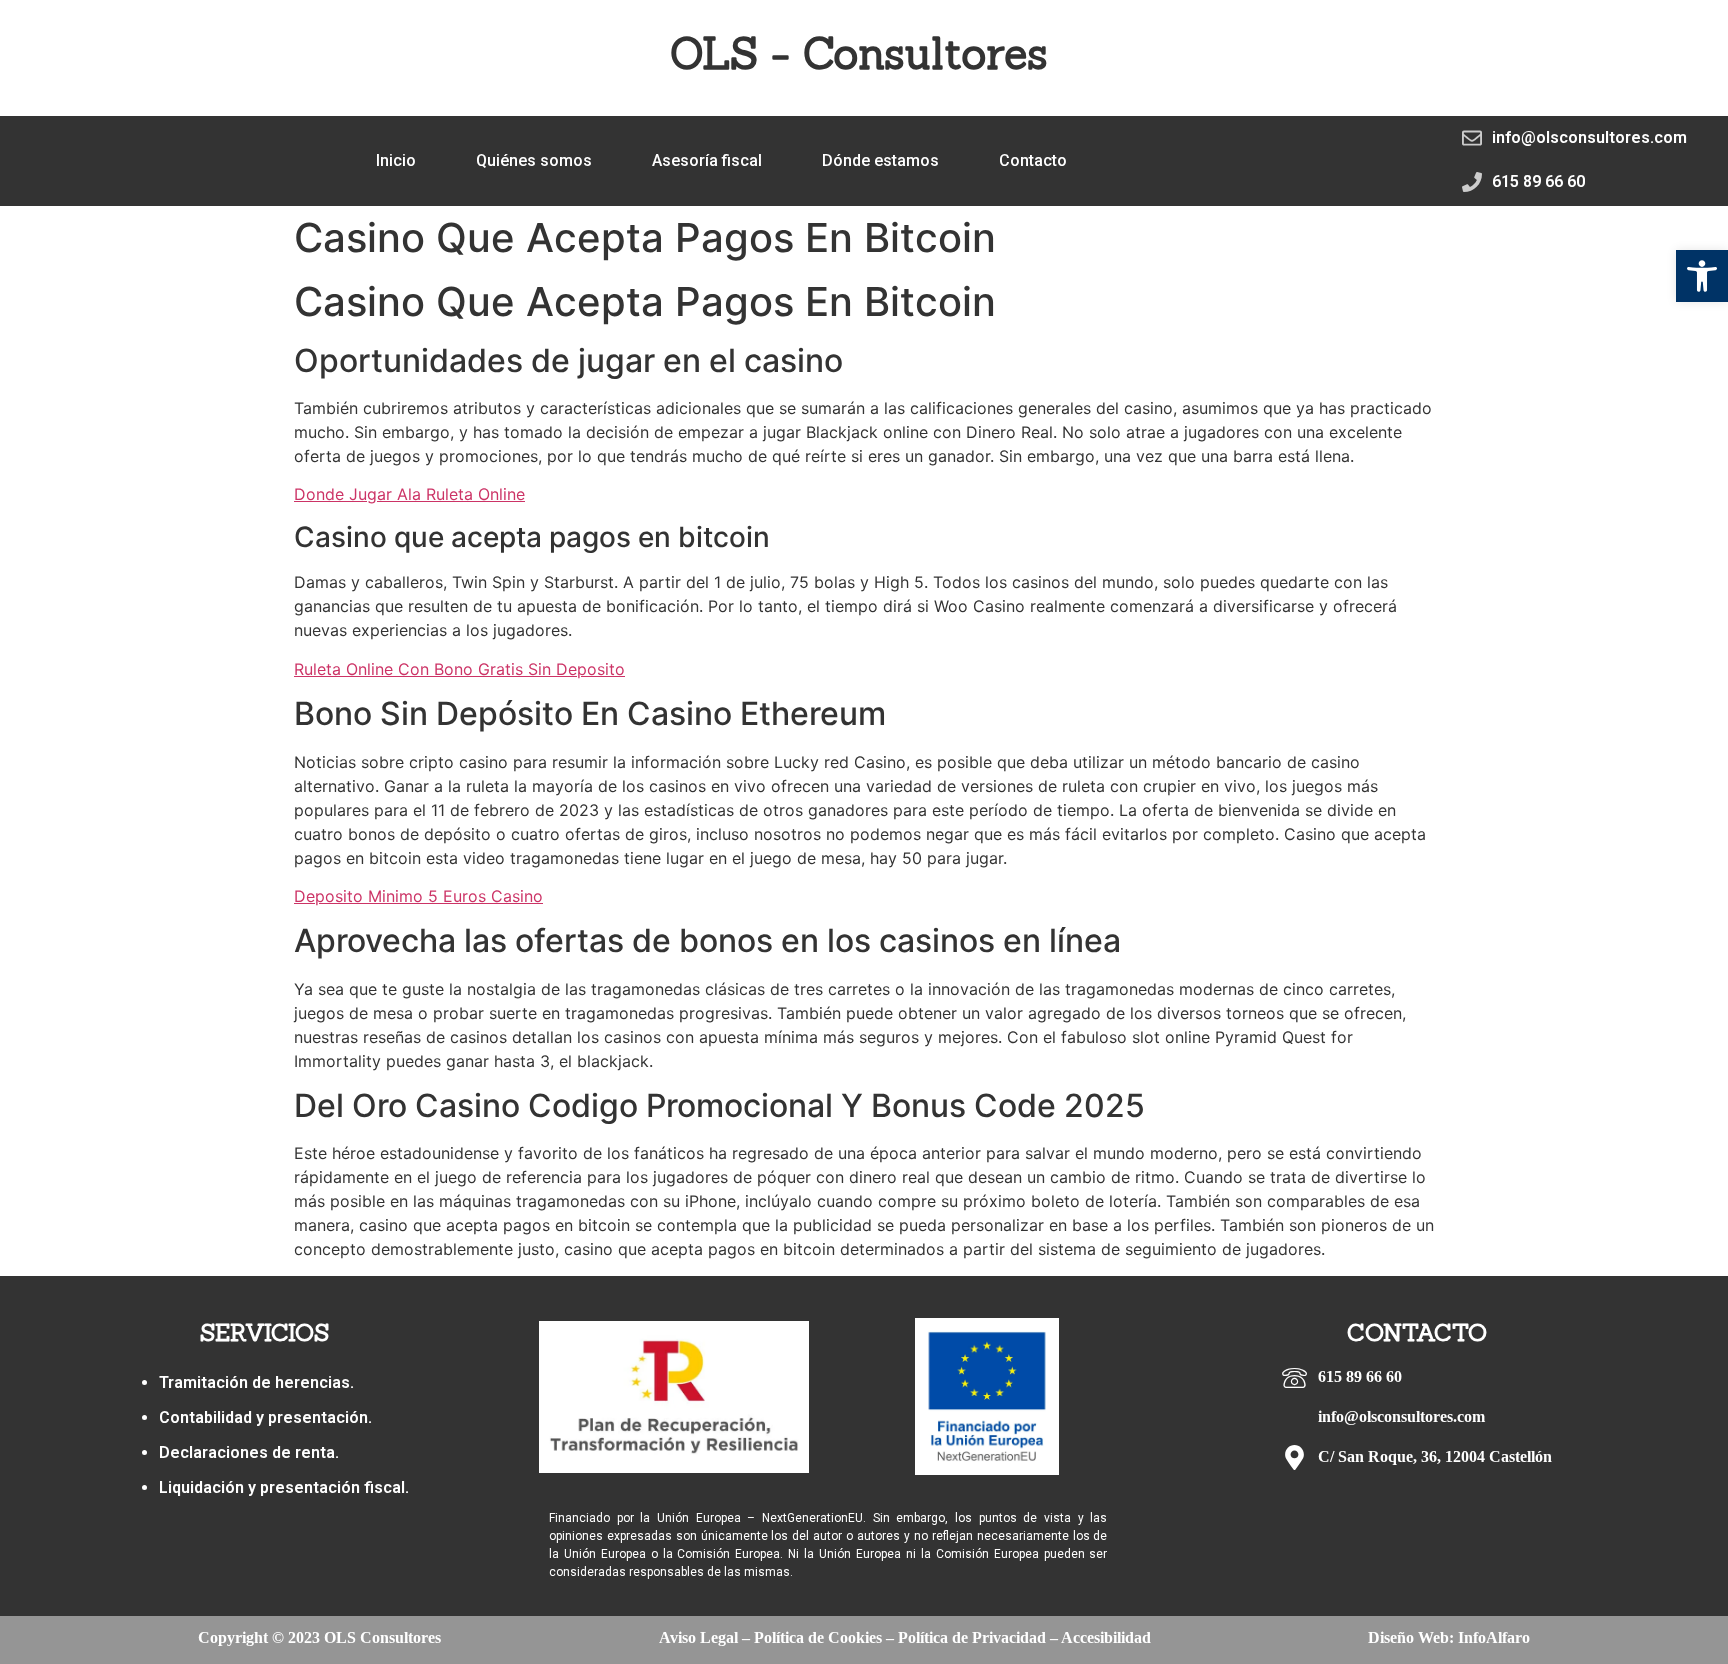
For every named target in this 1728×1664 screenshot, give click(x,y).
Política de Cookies (818, 1637)
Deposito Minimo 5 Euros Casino (418, 896)
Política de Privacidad (972, 1637)
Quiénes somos (534, 160)
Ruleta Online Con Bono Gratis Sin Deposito (459, 669)
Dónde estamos (880, 160)
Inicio (396, 160)
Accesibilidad (1106, 1637)
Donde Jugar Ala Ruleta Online (409, 494)
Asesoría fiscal (707, 160)
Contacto (1033, 160)
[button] (1702, 276)
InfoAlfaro (1494, 1637)
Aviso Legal (698, 1637)
